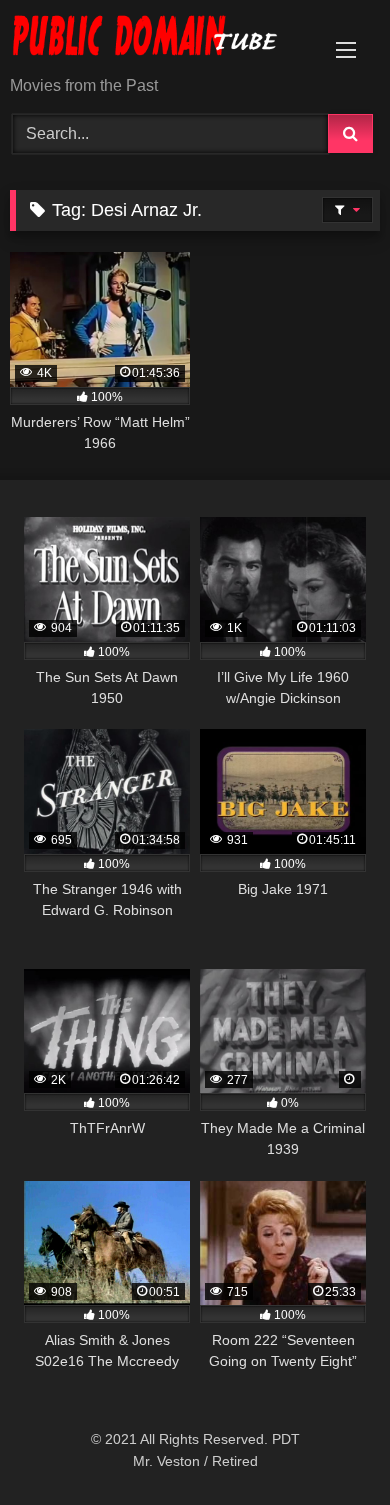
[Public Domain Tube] (160, 39)
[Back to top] (328, 1445)
